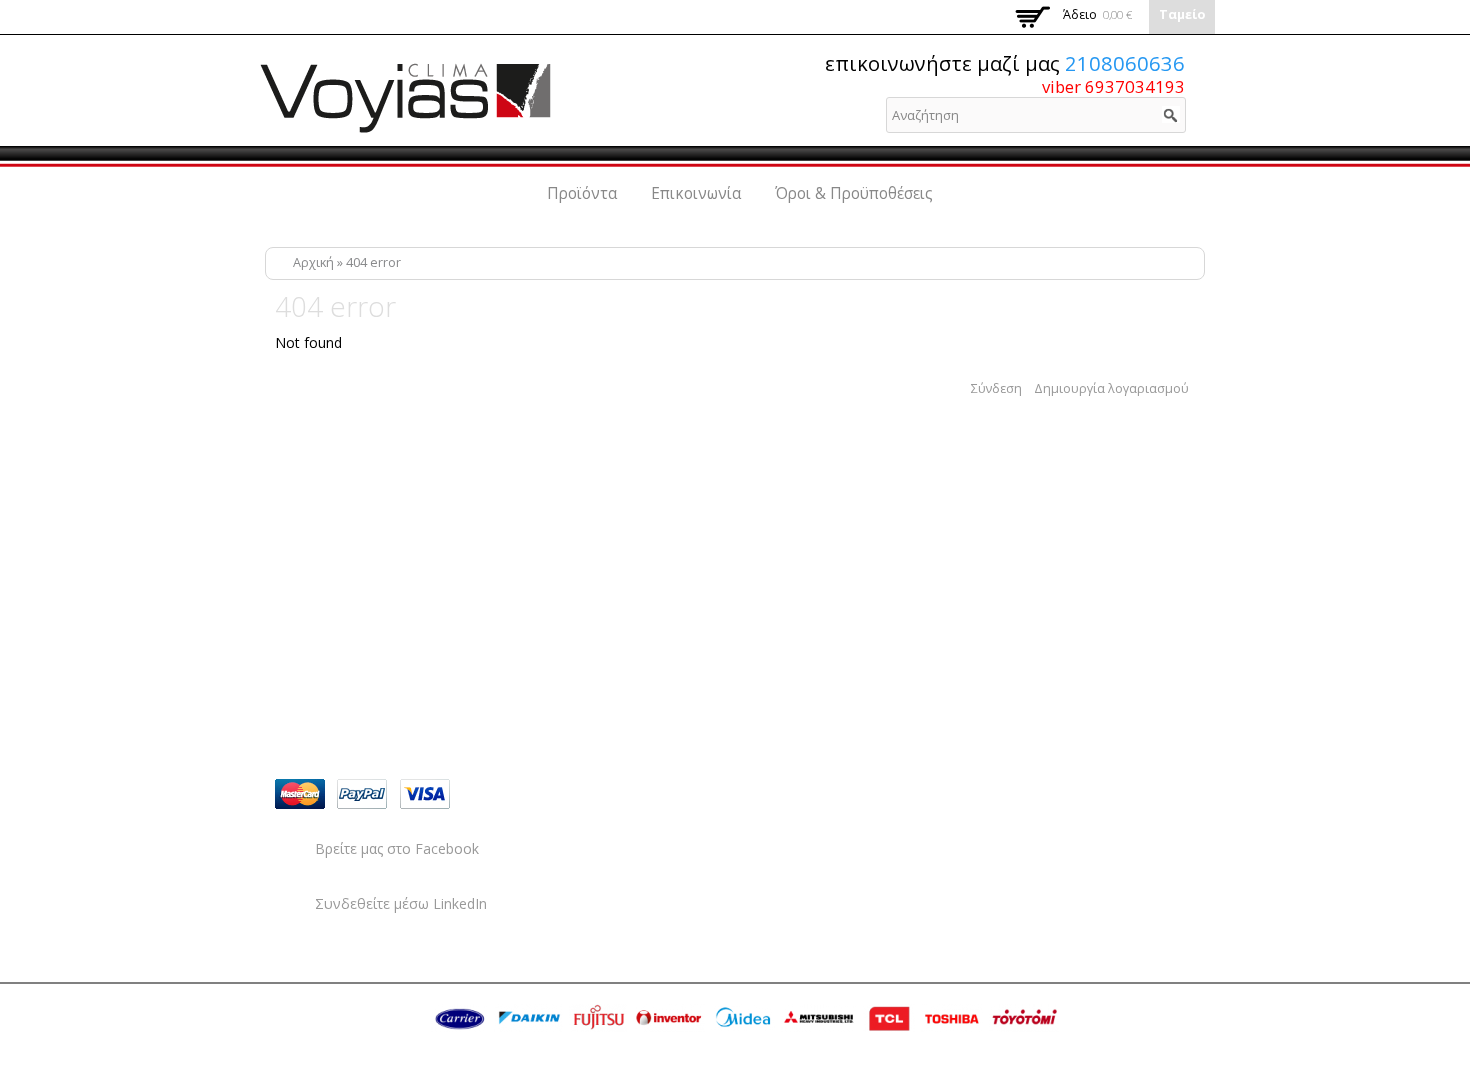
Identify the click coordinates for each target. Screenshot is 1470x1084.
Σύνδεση (996, 388)
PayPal (362, 794)
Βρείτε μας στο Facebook (397, 848)
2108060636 (1125, 63)
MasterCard (300, 794)
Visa (425, 794)
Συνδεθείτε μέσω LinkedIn (401, 903)
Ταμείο (1182, 14)
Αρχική (313, 262)
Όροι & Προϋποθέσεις (854, 193)
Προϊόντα (582, 193)
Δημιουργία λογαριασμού (1111, 388)
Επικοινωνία (696, 193)
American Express (487, 794)
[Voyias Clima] (405, 125)
